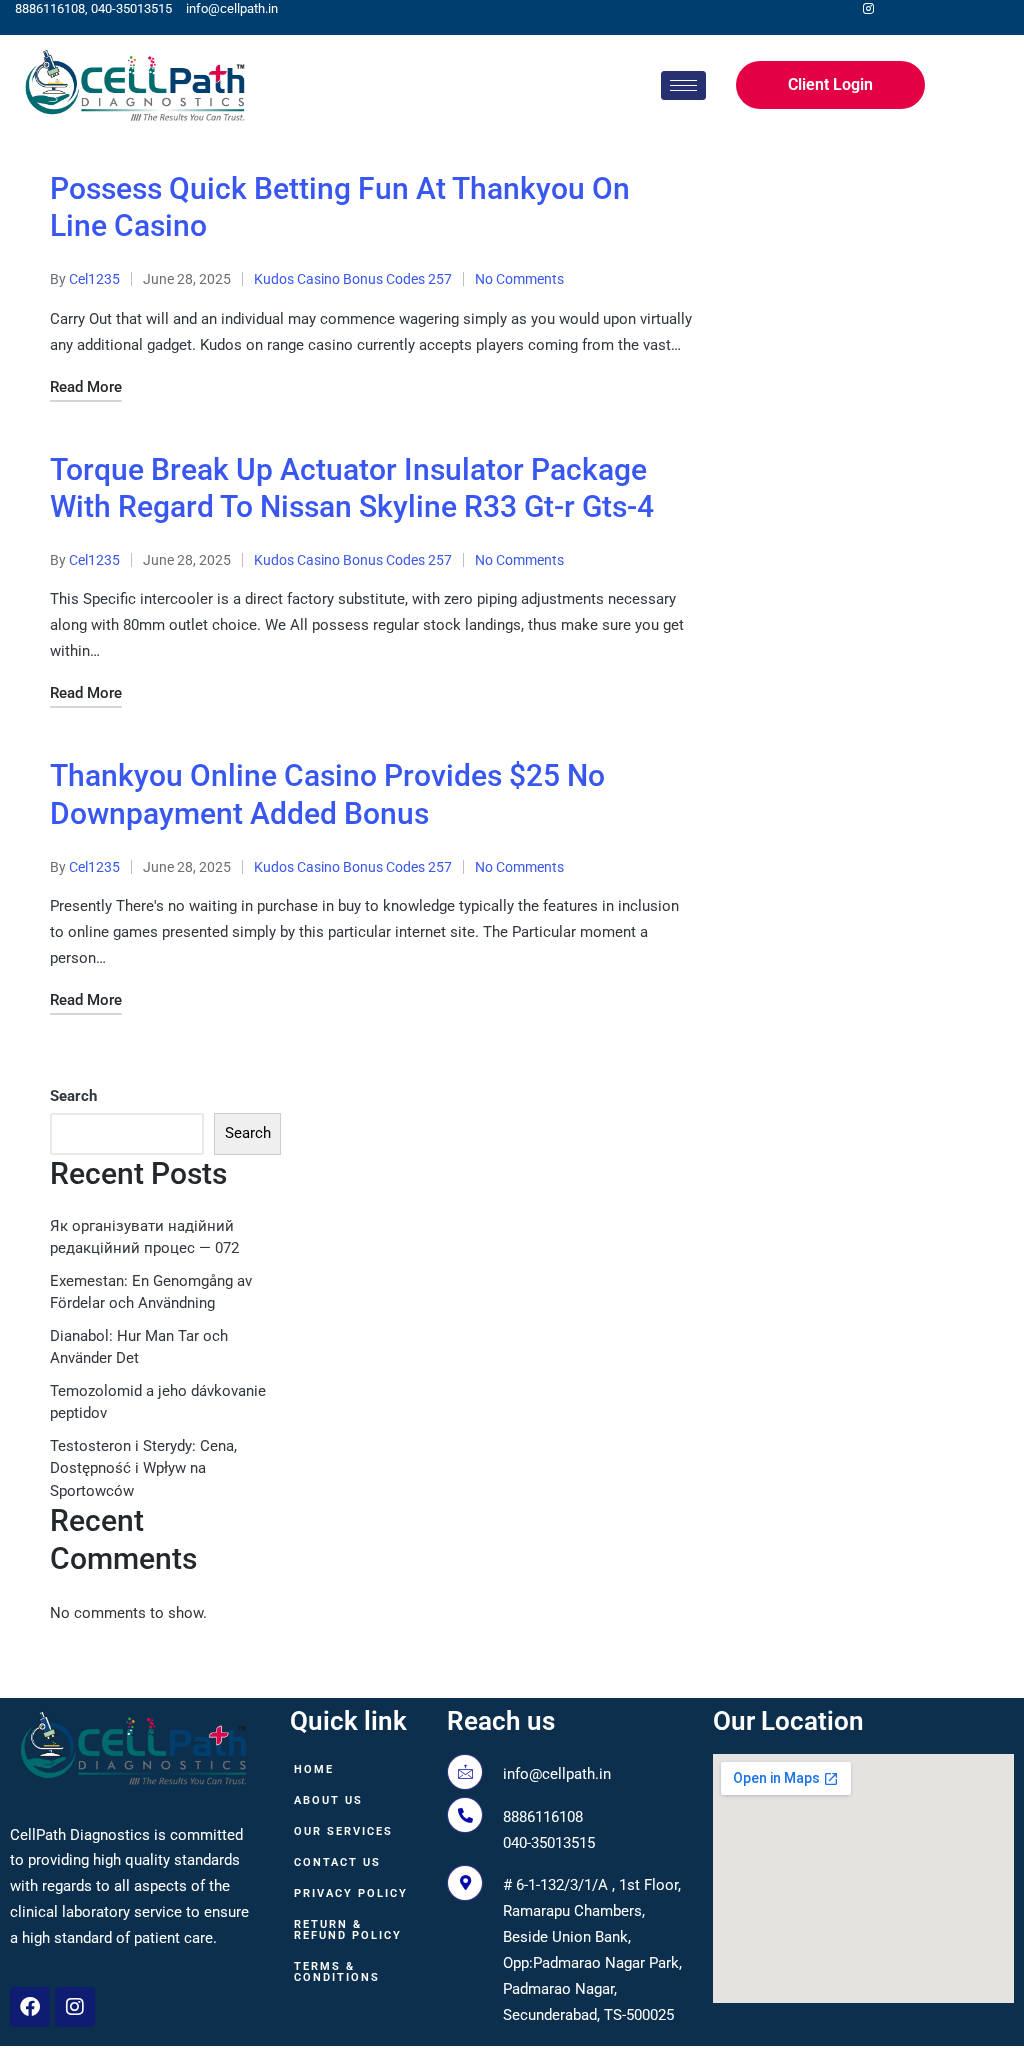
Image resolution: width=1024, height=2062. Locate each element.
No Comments (519, 279)
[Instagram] (75, 2007)
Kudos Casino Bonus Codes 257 (353, 279)
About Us (328, 1800)
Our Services (343, 1831)
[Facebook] (30, 2007)
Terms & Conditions (337, 1972)
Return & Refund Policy (348, 1930)
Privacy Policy (351, 1893)
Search (73, 1096)
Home (314, 1769)
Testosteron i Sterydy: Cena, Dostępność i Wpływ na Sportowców (143, 1468)
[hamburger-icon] (683, 85)
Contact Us (337, 1862)
